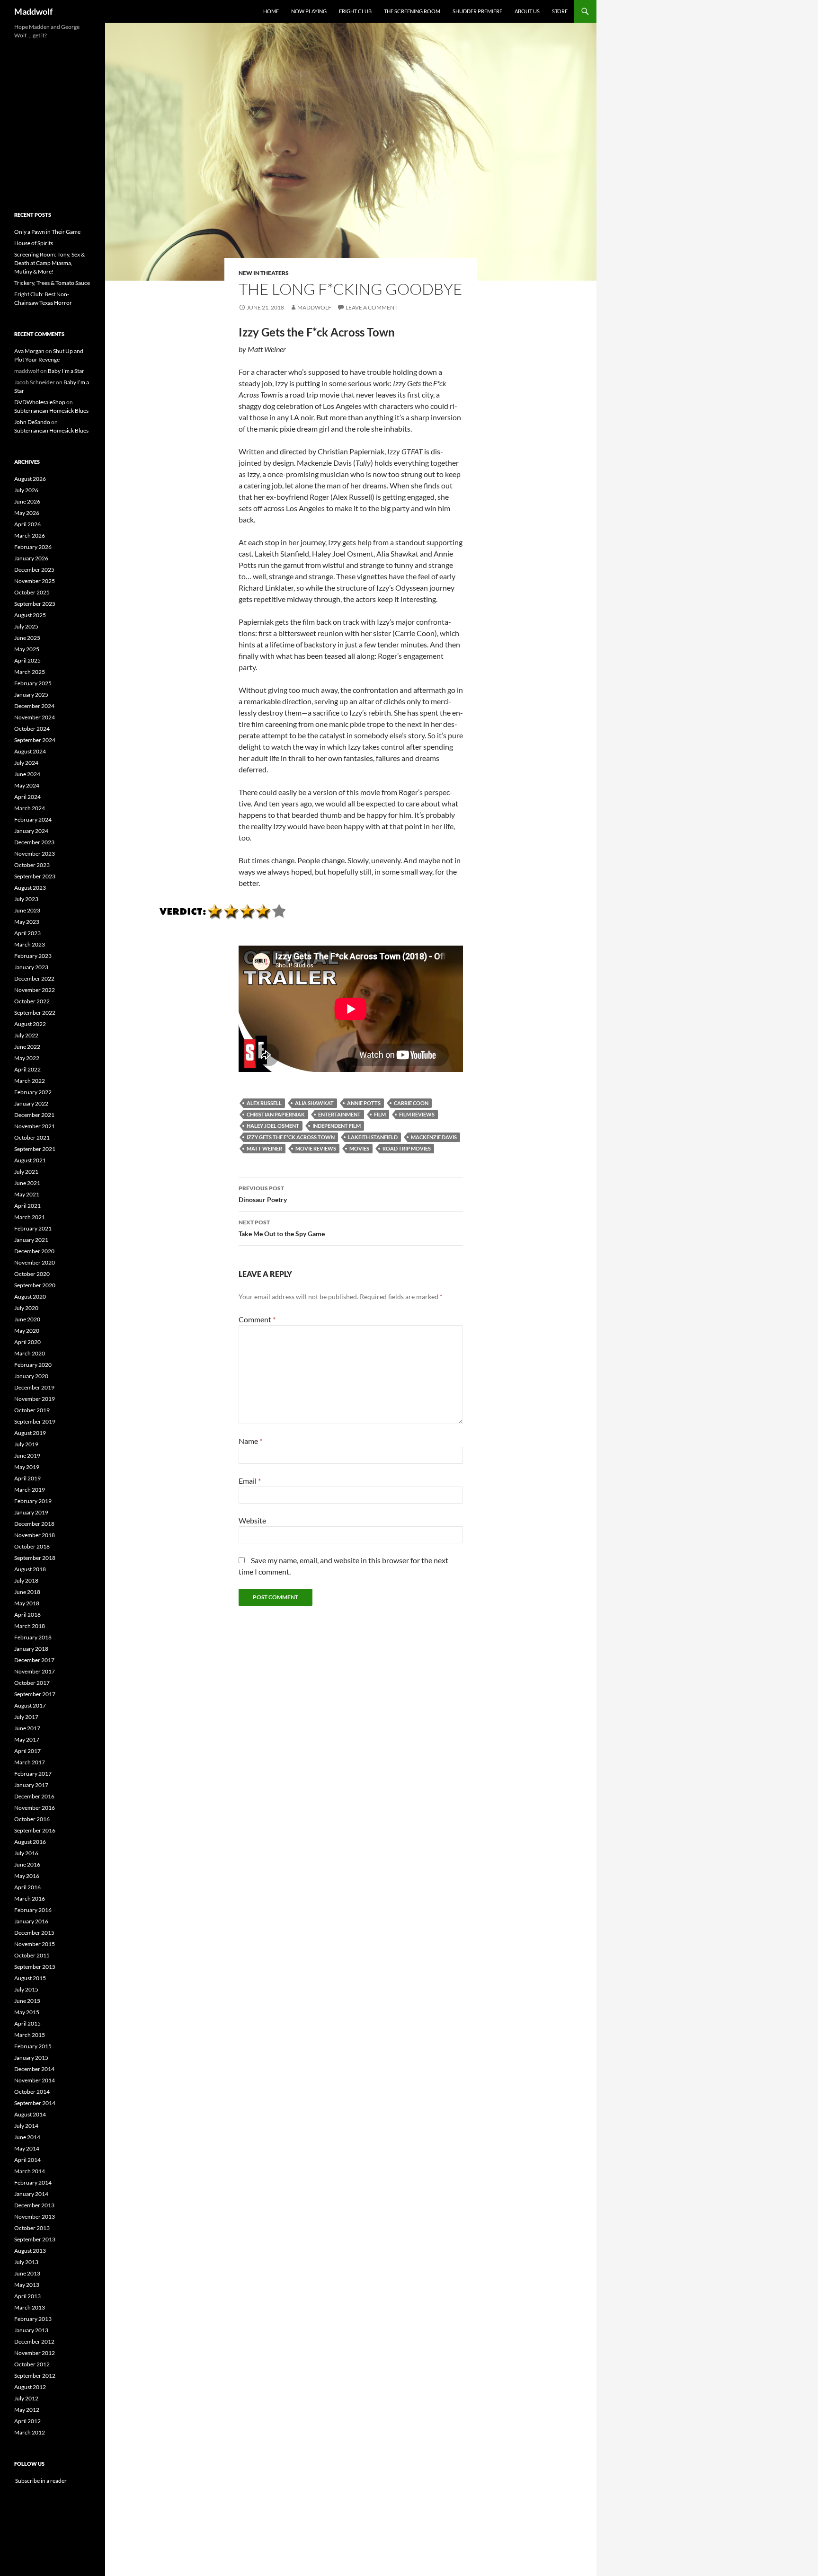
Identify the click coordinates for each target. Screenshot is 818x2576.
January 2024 (31, 831)
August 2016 (30, 1842)
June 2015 (27, 2001)
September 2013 (35, 2239)
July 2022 (26, 1035)
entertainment (339, 1114)
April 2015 (27, 2023)
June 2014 (27, 2137)
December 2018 (34, 1524)
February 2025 (33, 683)
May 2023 (27, 922)
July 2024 (26, 763)
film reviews (417, 1114)
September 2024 (35, 740)
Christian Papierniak (276, 1114)
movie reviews (316, 1148)
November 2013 (35, 2217)
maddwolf (314, 307)
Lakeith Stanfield (373, 1137)
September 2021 (35, 1149)
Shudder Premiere (477, 11)
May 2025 (27, 649)
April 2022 (27, 1069)
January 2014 (31, 2194)
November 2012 (35, 2353)
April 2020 (27, 1342)
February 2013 (33, 2319)
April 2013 (27, 2296)
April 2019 (27, 1478)
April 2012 (27, 2421)
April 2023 (27, 933)
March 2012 (30, 2432)
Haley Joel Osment (273, 1126)
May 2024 (27, 785)
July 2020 (26, 1308)
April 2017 (27, 1751)
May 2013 (27, 2285)
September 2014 (35, 2103)
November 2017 (35, 1671)
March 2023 (30, 944)
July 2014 (26, 2126)
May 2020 (27, 1331)
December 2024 (34, 706)
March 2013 (30, 2307)
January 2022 (31, 1103)
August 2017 (30, 1705)
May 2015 (27, 2012)
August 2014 (30, 2114)
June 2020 (27, 1319)
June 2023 (27, 910)
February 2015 (33, 2046)
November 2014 (35, 2080)
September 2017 (35, 1694)
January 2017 (31, 1785)
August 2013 (30, 2251)
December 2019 (34, 1387)
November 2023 (35, 854)
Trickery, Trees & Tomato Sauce (52, 283)
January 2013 (31, 2330)
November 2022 (35, 990)
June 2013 (27, 2273)
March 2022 (30, 1081)
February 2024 (33, 819)
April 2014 (27, 2160)
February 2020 (33, 1365)
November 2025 (35, 581)
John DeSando (32, 422)
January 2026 (31, 558)
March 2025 (30, 672)
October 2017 (32, 1683)
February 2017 (33, 1774)
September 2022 (35, 1013)
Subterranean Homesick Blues (51, 411)
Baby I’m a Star (66, 371)
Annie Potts (364, 1103)
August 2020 (30, 1297)
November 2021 (35, 1126)
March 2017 (30, 1762)
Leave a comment (372, 307)
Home (271, 11)
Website (252, 1520)
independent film (337, 1126)
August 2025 (30, 615)
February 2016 (33, 1910)
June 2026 (27, 501)
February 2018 (33, 1637)
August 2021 (30, 1160)
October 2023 (32, 865)
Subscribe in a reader (40, 2481)
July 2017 (26, 1717)
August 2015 (30, 1978)
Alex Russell (264, 1103)
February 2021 (33, 1228)
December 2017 (34, 1660)
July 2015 (26, 1989)
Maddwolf (33, 11)
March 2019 (30, 1490)
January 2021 (31, 1240)
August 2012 (30, 2387)
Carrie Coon (411, 1103)
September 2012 (35, 2376)
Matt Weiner (264, 1148)
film (380, 1114)
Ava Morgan (29, 351)
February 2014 (33, 2182)
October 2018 (32, 1546)
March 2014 (30, 2171)
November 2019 (35, 1399)
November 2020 (35, 1262)
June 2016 (27, 1864)
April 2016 (27, 1887)
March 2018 (30, 1626)
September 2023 (35, 876)
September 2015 (35, 1967)
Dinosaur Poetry (263, 1194)
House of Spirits (34, 243)
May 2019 (27, 1467)
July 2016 (26, 1853)
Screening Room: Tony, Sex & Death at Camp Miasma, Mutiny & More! (49, 263)
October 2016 (32, 1819)
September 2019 (35, 1421)
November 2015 (35, 1944)
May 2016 (27, 1876)
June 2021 (27, 1183)
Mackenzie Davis (434, 1137)
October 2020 (32, 1274)
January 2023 (31, 967)
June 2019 (27, 1456)
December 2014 (34, 2069)
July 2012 (26, 2398)
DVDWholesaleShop (40, 402)
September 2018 (35, 1558)
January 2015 (31, 2058)
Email (250, 1481)
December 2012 (34, 2341)
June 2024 (27, 774)
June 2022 (27, 1047)
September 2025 (35, 604)
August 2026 (30, 479)
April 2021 (27, 1206)
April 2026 (27, 524)
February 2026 (33, 547)
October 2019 (32, 1410)
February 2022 (33, 1092)
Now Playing (309, 11)
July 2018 (26, 1580)
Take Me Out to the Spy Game (282, 1228)
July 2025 (26, 626)
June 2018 (27, 1592)
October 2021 (32, 1138)
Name (250, 1441)
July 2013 (26, 2262)
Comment (257, 1319)
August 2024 (30, 751)
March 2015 (30, 2035)
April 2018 (27, 1615)
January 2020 (31, 1376)
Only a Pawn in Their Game (47, 232)
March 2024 (30, 808)
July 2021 (26, 1172)
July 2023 (26, 899)
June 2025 (27, 638)
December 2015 (34, 1933)
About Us (527, 11)
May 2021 (27, 1194)
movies (359, 1148)
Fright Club (355, 11)
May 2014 (27, 2148)
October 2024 (32, 729)
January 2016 (31, 1921)
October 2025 (32, 592)
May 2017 (27, 1739)
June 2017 (27, 1728)
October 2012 (32, 2364)
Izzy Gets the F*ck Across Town (291, 1137)
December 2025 (34, 570)
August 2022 (30, 1024)
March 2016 (30, 1899)
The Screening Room (412, 11)
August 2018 (30, 1569)
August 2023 (30, 888)
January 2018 (31, 1649)
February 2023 (33, 956)
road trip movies (407, 1148)
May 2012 (27, 2410)
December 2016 (34, 1796)
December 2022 (34, 978)
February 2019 (33, 1501)
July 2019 (26, 1444)
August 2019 (30, 1433)
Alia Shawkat (314, 1103)
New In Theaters (264, 273)
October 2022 (32, 1001)
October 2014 (32, 2092)
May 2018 (27, 1603)
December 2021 (34, 1115)
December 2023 (34, 842)
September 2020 (35, 1285)
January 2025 (31, 695)
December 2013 (34, 2205)
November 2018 (35, 1535)
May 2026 (27, 513)
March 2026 (30, 536)
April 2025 (27, 660)
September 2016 (35, 1830)
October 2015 (32, 1955)
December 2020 (34, 1251)
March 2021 (30, 1217)
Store (560, 11)
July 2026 (26, 490)
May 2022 (27, 1058)
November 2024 (35, 717)
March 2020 (30, 1353)
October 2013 (32, 2228)
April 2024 (27, 797)
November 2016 (35, 1808)
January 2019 (31, 1512)
